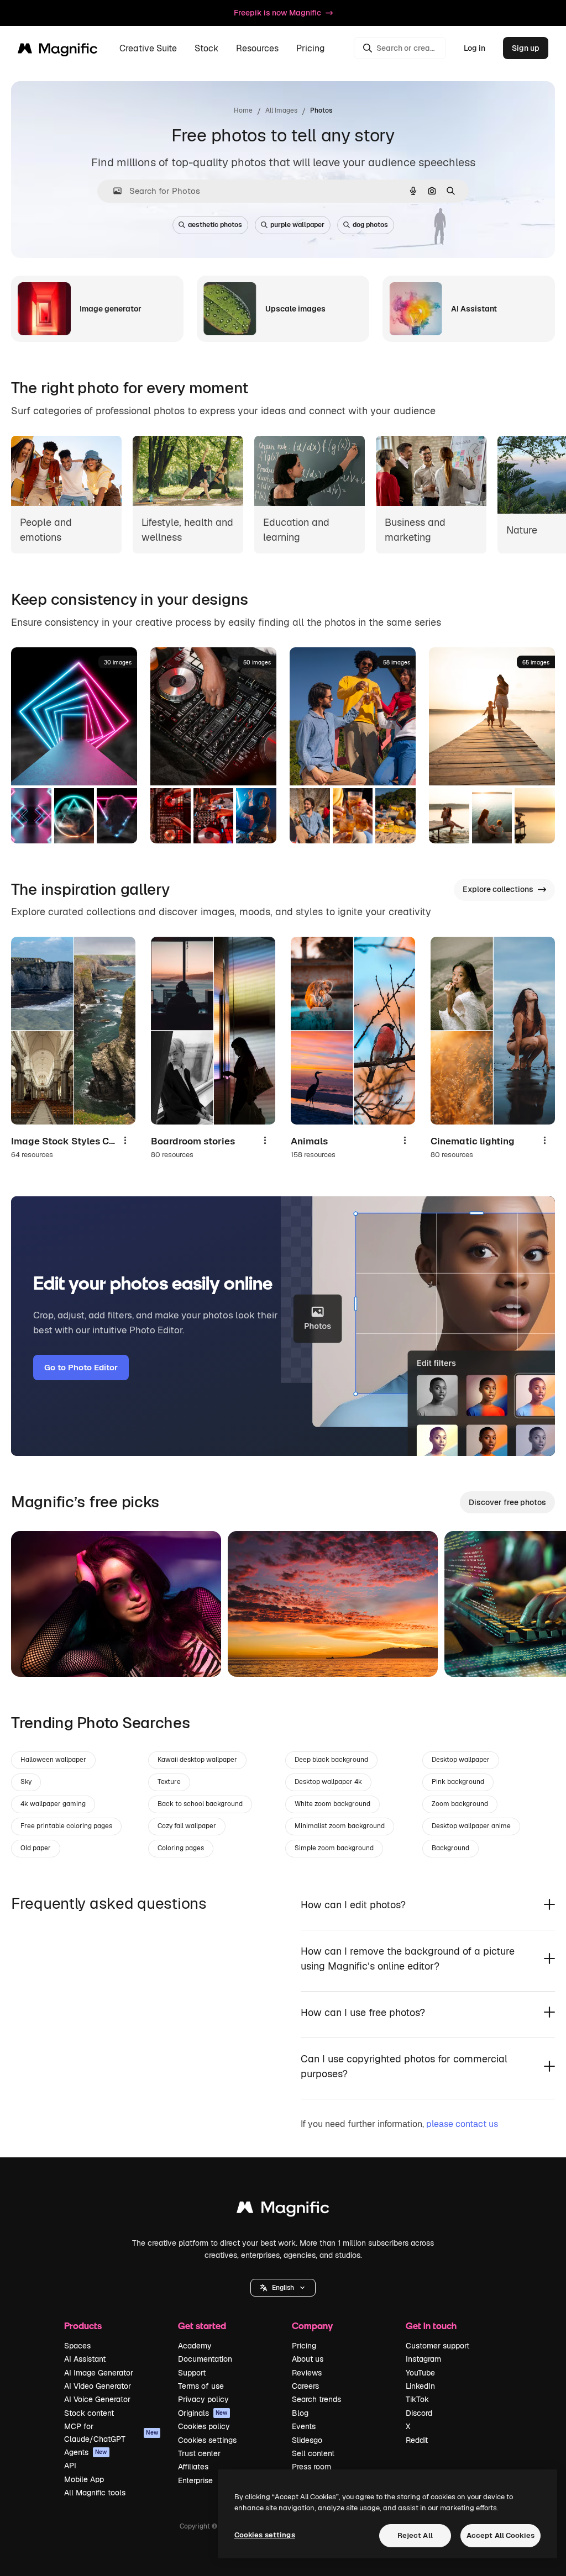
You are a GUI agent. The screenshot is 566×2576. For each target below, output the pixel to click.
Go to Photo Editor (81, 1367)
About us (308, 2359)
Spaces (77, 2346)
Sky (26, 1782)
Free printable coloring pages (66, 1826)
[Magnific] (283, 2210)
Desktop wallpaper (461, 1760)
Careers (305, 2386)
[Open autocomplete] (113, 191)
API (70, 2466)
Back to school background (200, 1804)
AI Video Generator (98, 2386)
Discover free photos (507, 1502)
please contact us (462, 2124)
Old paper (36, 1848)
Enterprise (195, 2480)
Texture (169, 1782)
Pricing (311, 48)
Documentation (205, 2359)
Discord (419, 2413)
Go (36, 1655)
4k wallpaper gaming (53, 1804)
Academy (195, 2346)
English (283, 2288)
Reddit (417, 2440)
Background (450, 1848)
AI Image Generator (99, 2373)
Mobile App (84, 2479)
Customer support (437, 2346)
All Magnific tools (95, 2493)
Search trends (316, 2399)
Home (243, 110)
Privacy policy (203, 2399)
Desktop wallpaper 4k (328, 1782)
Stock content (89, 2413)
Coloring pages (181, 1848)
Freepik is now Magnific (277, 13)
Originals (203, 2413)
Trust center (199, 2453)
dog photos (370, 225)
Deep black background (331, 1760)
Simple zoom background (334, 1848)
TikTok (417, 2399)
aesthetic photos (215, 225)
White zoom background (332, 1804)
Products (83, 2326)
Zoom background (460, 1804)
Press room (311, 2467)
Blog (300, 2413)
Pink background (458, 1782)
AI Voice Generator (97, 2399)
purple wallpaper (297, 225)
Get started (202, 2326)
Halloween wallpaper (53, 1760)
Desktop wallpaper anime (471, 1826)
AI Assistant (85, 2359)
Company (312, 2326)
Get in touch (431, 2326)
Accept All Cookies (501, 2535)
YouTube (420, 2373)
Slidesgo (307, 2440)
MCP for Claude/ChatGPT (111, 2432)
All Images (281, 110)
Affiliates (193, 2467)
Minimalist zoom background (340, 1826)
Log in (475, 48)
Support (192, 2373)
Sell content (313, 2453)
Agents (86, 2452)
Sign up (526, 48)
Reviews (307, 2373)
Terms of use (201, 2386)
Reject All (415, 2535)
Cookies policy (204, 2426)
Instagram (423, 2359)
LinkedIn (420, 2386)
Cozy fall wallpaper (187, 1826)
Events (304, 2426)
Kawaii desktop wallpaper (197, 1760)
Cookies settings (207, 2440)
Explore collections (498, 889)
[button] (283, 2288)
